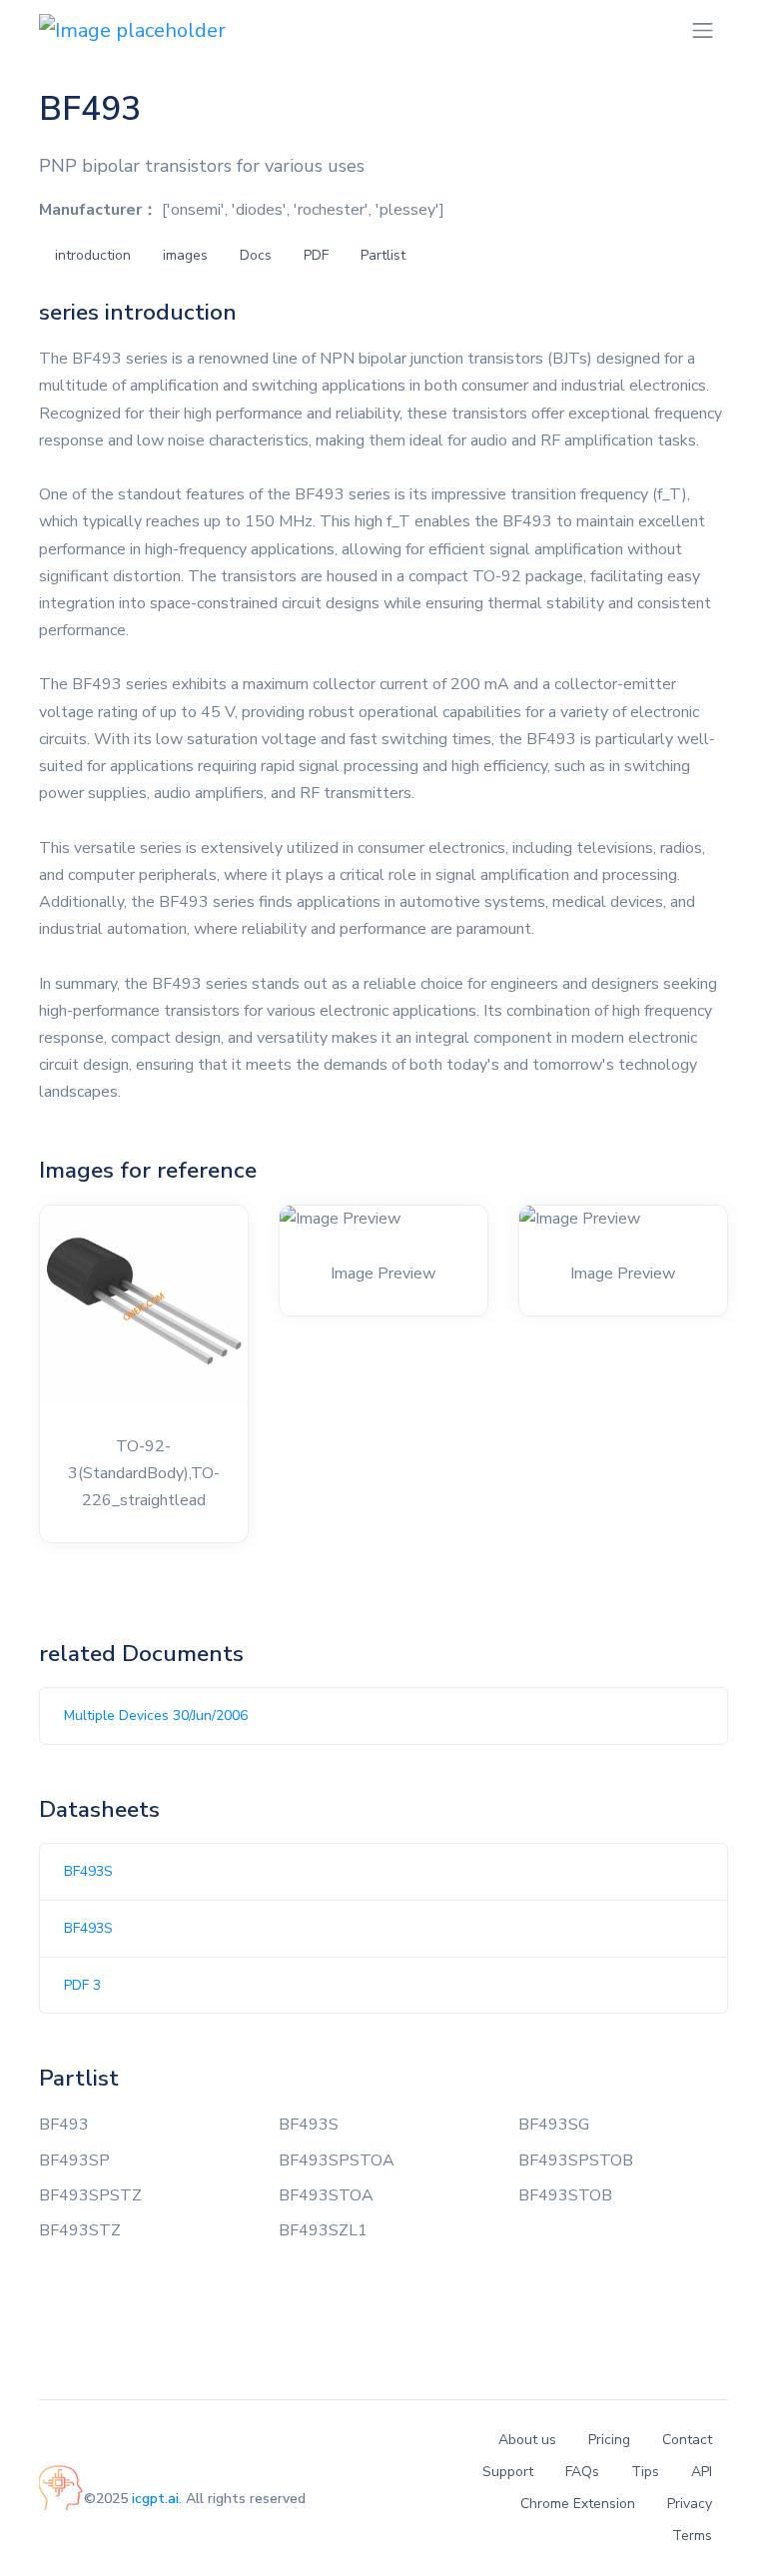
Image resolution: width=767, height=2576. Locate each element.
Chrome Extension (578, 2504)
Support (508, 2472)
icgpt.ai (155, 2499)
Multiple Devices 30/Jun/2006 (156, 1716)
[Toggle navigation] (703, 30)
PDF (316, 255)
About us (527, 2440)
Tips (645, 2472)
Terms (692, 2536)
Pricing (609, 2440)
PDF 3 (82, 1985)
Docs (256, 255)
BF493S (88, 1871)
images (185, 255)
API (702, 2472)
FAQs (582, 2472)
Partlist (383, 255)
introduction (93, 255)
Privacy (690, 2504)
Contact (687, 2440)
